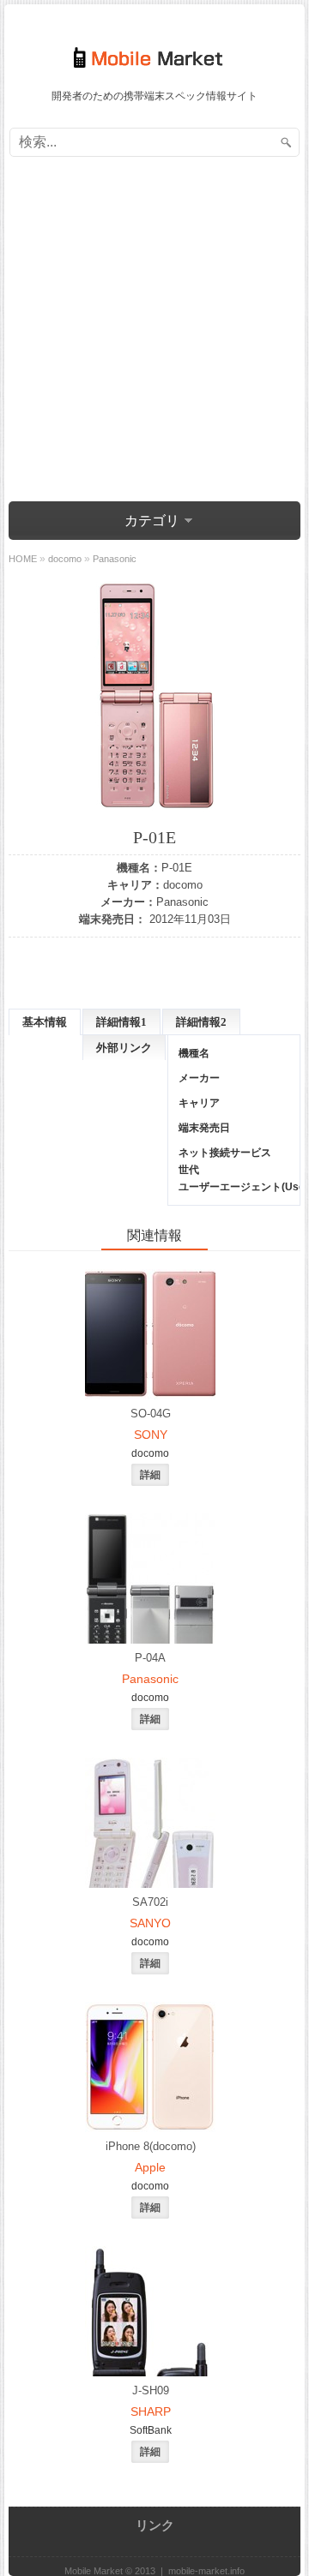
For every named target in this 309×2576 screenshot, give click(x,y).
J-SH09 (151, 2390)
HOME (23, 559)
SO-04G (151, 1414)
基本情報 (45, 1022)
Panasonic (182, 902)
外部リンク (124, 1048)
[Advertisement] (154, 332)
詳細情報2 (201, 1022)
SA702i (150, 1902)
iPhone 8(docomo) (151, 2146)
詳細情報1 (121, 1022)
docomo (183, 885)
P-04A (150, 1658)
